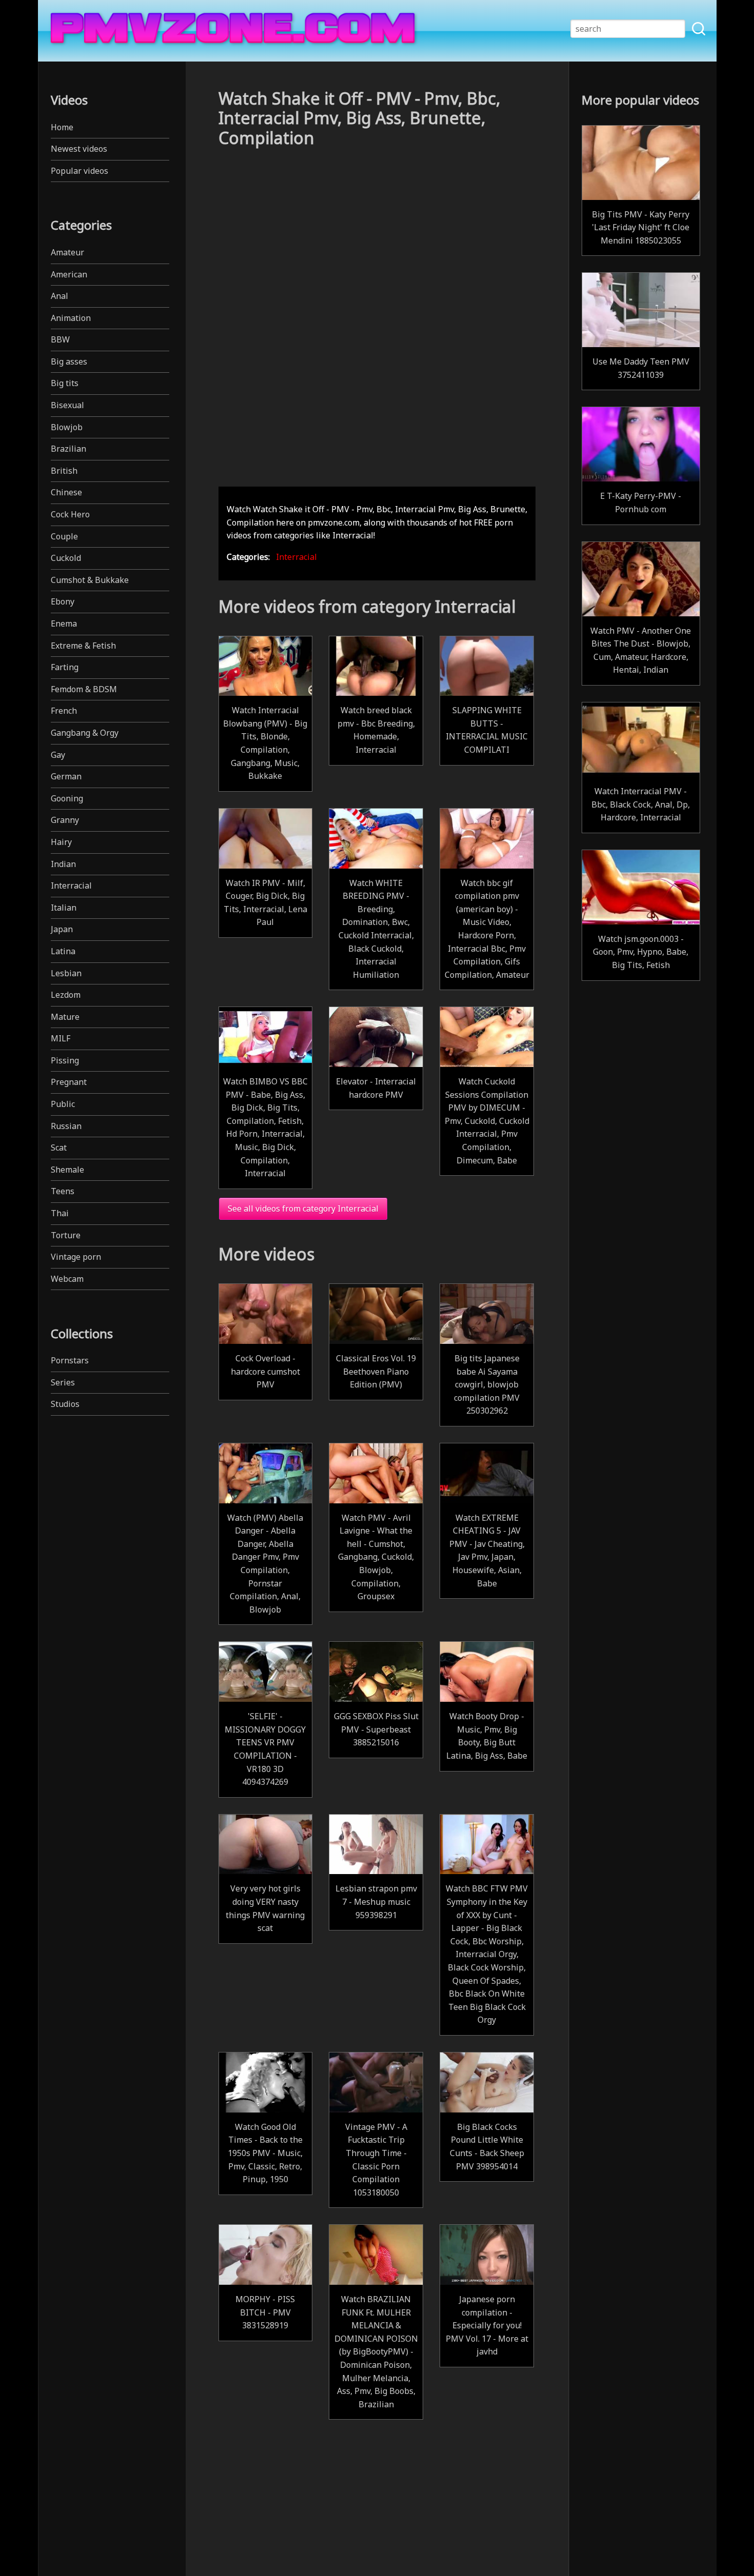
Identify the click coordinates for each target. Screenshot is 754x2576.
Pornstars (70, 1360)
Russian (66, 1126)
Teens (63, 1191)
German (66, 776)
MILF (61, 1038)
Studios (65, 1404)
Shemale (67, 1170)
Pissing (65, 1060)
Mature (65, 1017)
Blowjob (67, 427)
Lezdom (66, 995)
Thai (60, 1213)
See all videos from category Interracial (303, 1209)
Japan (62, 929)
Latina (63, 951)
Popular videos (80, 171)
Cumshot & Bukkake (90, 580)
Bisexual (67, 405)
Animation (71, 318)
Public (63, 1104)
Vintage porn (76, 1257)
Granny (65, 820)
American (69, 274)
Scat (59, 1148)
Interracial (71, 885)
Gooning (67, 798)
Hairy (61, 842)
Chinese (66, 492)
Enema (64, 623)
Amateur (67, 252)
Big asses (69, 361)
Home (62, 127)
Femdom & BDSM (84, 689)
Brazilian (68, 449)
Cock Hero (70, 514)
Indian (63, 864)
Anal (59, 296)
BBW (60, 339)
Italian (64, 908)
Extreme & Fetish (83, 646)
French (64, 711)
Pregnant (69, 1082)
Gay (58, 755)
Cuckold (66, 558)
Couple (64, 536)
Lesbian (66, 973)
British (64, 471)
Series (63, 1382)
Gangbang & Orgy (85, 733)
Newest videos (79, 149)
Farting (65, 667)
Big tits (65, 383)
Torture (66, 1235)
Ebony (63, 601)
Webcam (67, 1279)
